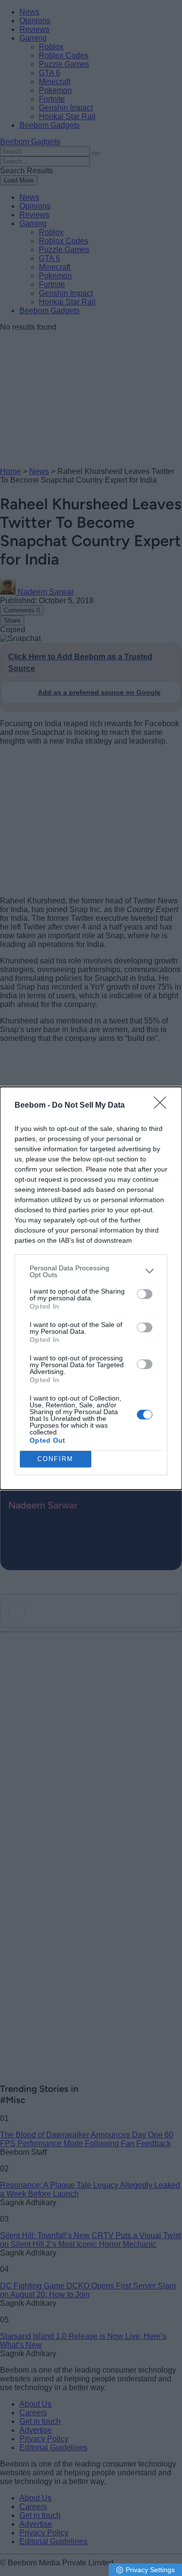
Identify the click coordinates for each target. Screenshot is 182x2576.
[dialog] (91, 1288)
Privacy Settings (150, 2570)
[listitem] (91, 1271)
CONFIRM (55, 1459)
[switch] (145, 1294)
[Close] (163, 1106)
